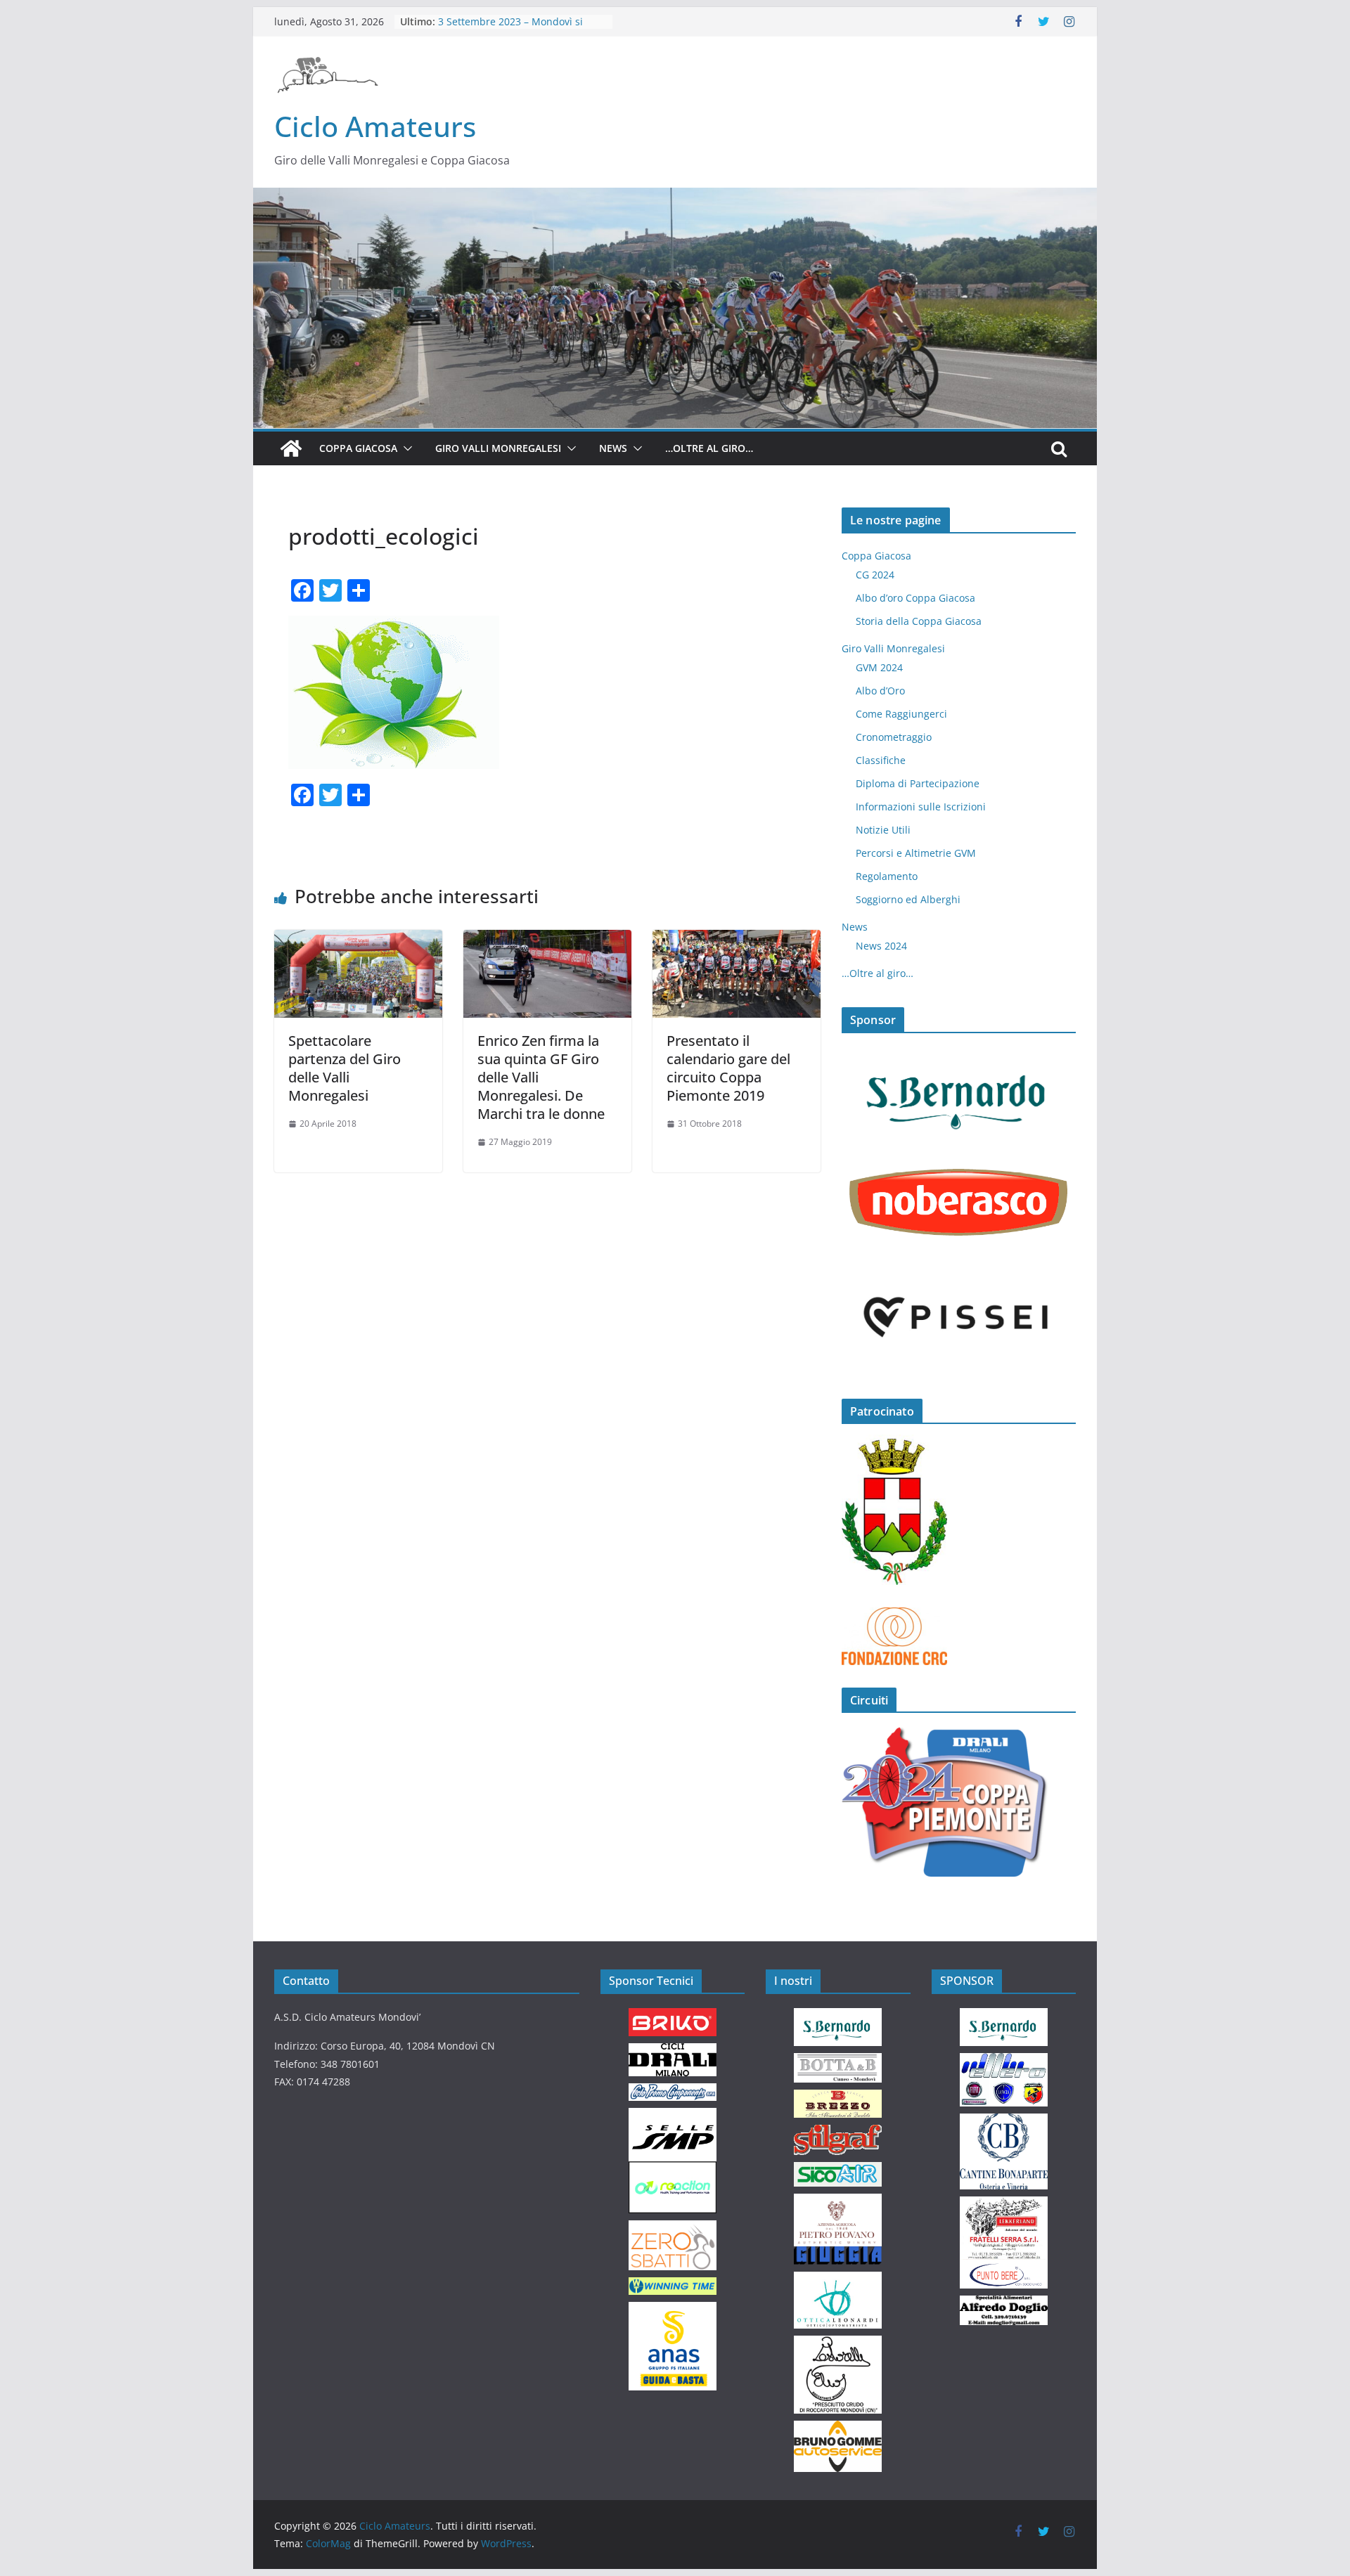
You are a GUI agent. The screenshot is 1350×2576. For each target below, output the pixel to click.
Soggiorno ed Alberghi (908, 899)
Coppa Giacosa (358, 448)
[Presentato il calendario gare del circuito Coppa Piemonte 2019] (737, 940)
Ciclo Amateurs (375, 126)
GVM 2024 (879, 667)
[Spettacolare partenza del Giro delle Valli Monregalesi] (358, 940)
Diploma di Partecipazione (918, 783)
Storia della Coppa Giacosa (919, 621)
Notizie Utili (883, 830)
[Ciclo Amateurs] (675, 198)
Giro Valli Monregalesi (498, 448)
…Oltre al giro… (709, 448)
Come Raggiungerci (901, 714)
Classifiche (881, 760)
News (613, 448)
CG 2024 (875, 575)
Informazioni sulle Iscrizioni (921, 807)
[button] (405, 448)
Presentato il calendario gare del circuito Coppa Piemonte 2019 (728, 1068)
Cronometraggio (894, 737)
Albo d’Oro (880, 691)
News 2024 (881, 946)
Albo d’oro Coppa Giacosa (915, 598)
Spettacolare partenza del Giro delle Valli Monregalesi (345, 1068)
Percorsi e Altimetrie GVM (916, 853)
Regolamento (887, 876)
